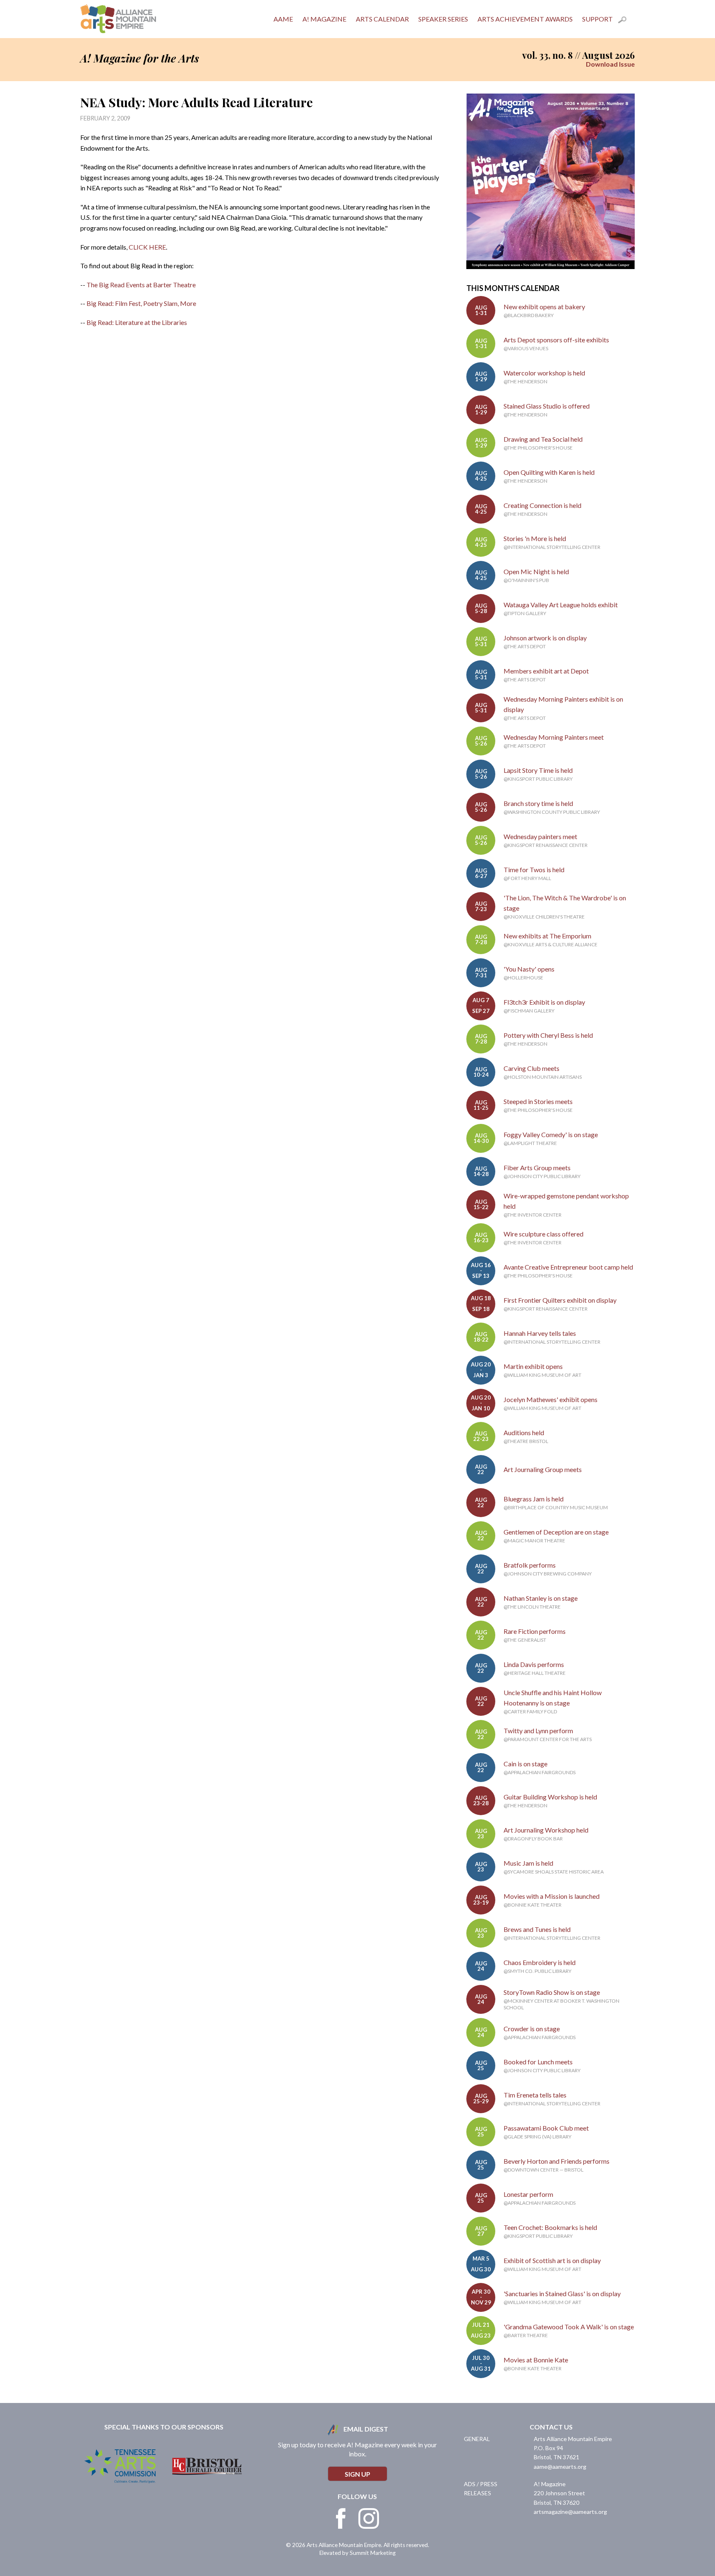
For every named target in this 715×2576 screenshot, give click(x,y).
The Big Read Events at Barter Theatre (141, 285)
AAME (283, 19)
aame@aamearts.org (560, 2467)
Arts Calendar (382, 19)
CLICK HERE (147, 247)
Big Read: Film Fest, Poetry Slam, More (141, 303)
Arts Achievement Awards (525, 19)
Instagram (369, 2518)
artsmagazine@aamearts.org (570, 2512)
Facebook (341, 2518)
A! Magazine (324, 19)
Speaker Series (443, 19)
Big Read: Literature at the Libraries (137, 322)
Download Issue (610, 64)
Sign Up (357, 2474)
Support (597, 19)
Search (626, 21)
